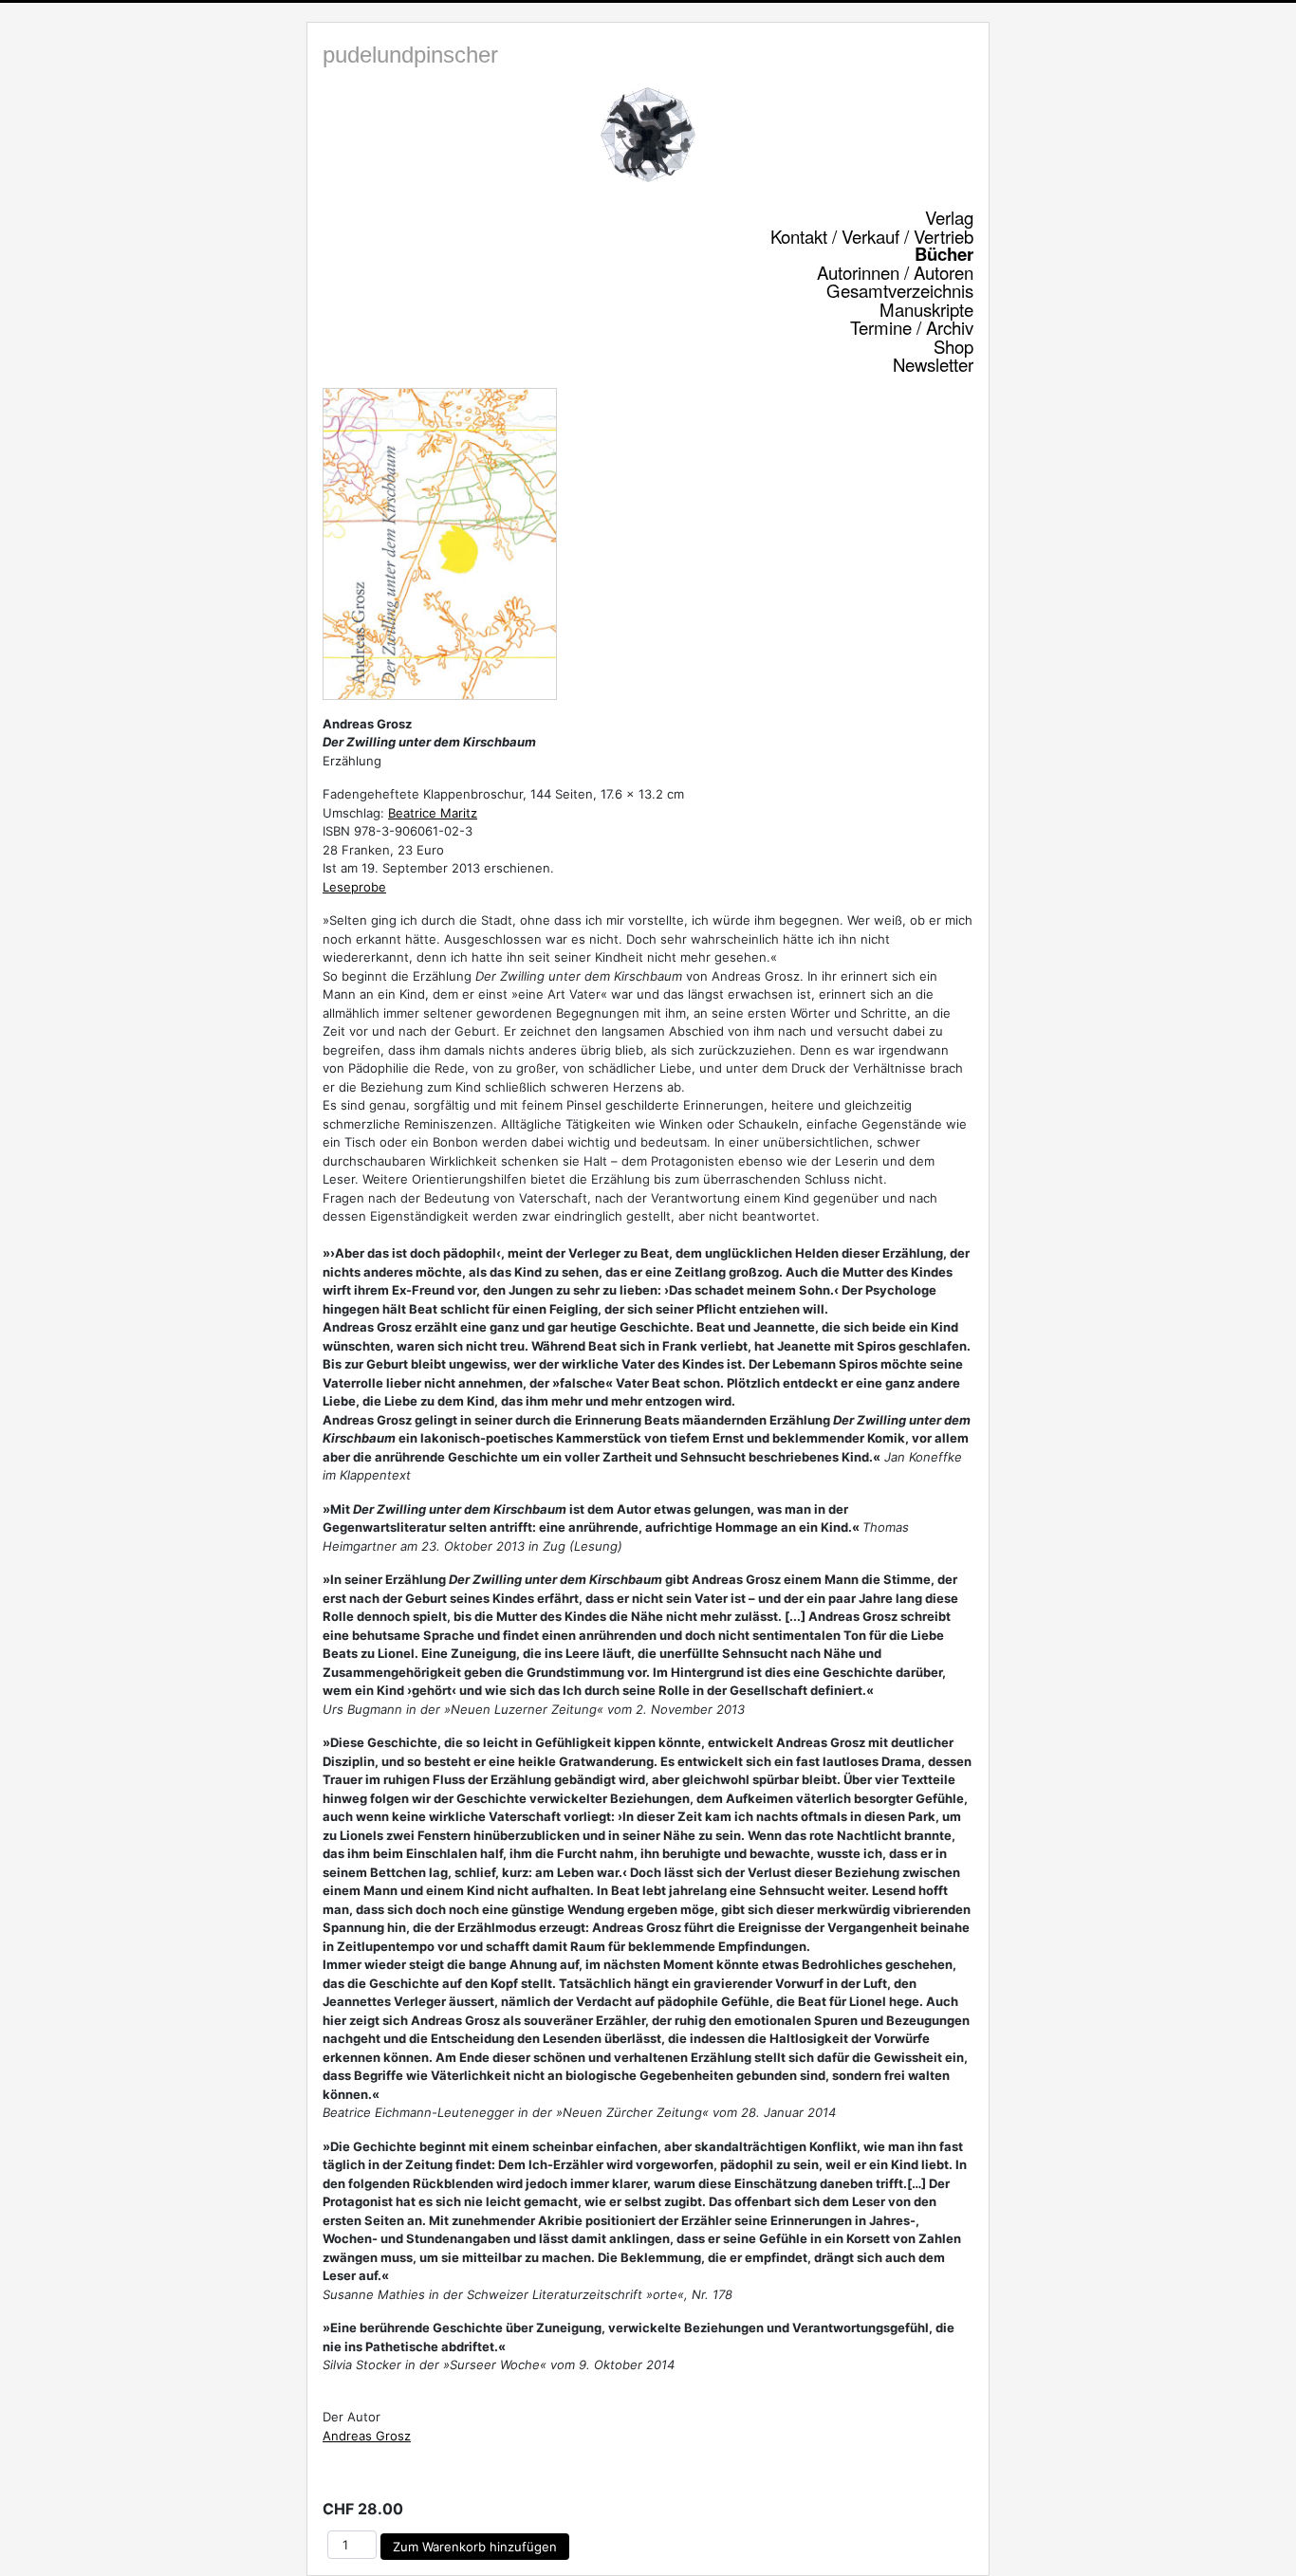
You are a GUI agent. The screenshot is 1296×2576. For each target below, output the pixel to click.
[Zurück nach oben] (1263, 2541)
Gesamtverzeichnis (900, 290)
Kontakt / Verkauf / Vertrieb (872, 236)
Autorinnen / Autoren (895, 272)
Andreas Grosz (367, 2436)
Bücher (944, 254)
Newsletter (933, 364)
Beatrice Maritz (433, 813)
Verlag (949, 217)
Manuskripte (926, 309)
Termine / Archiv (912, 327)
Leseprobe (354, 887)
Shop (953, 346)
